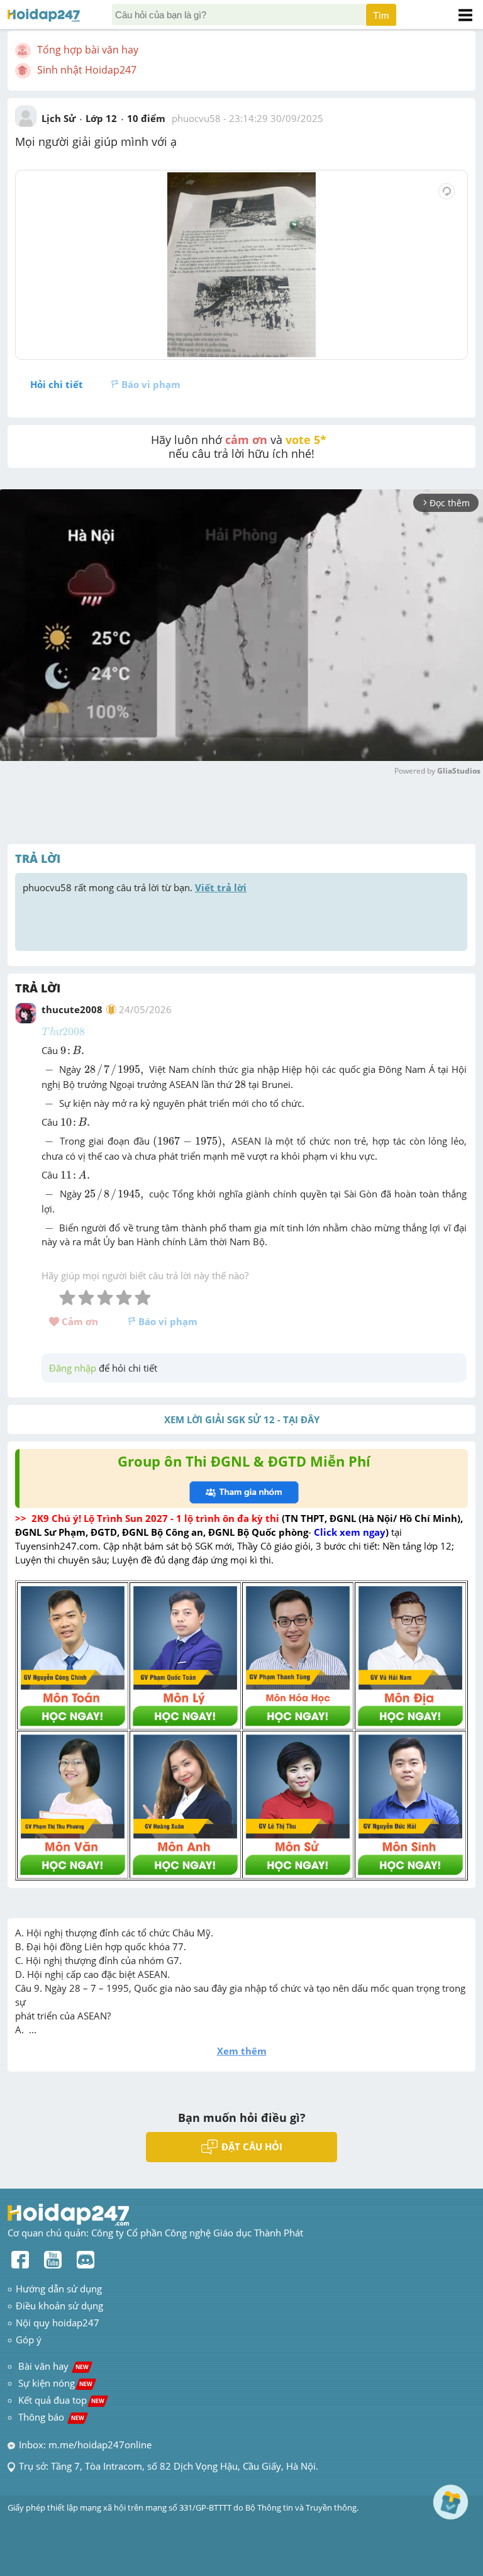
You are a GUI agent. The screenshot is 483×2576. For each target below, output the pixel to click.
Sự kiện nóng (55, 2383)
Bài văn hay (52, 2366)
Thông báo (51, 2417)
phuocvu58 (196, 118)
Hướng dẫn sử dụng (59, 2289)
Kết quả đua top (61, 2400)
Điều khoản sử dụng (59, 2306)
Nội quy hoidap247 (58, 2323)
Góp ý (29, 2340)
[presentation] (63, 1031)
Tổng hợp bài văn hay (88, 50)
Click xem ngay (350, 1532)
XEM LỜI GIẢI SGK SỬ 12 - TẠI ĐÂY (242, 1419)
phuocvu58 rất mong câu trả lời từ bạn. (135, 887)
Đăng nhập (73, 1368)
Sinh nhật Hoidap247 (87, 70)
